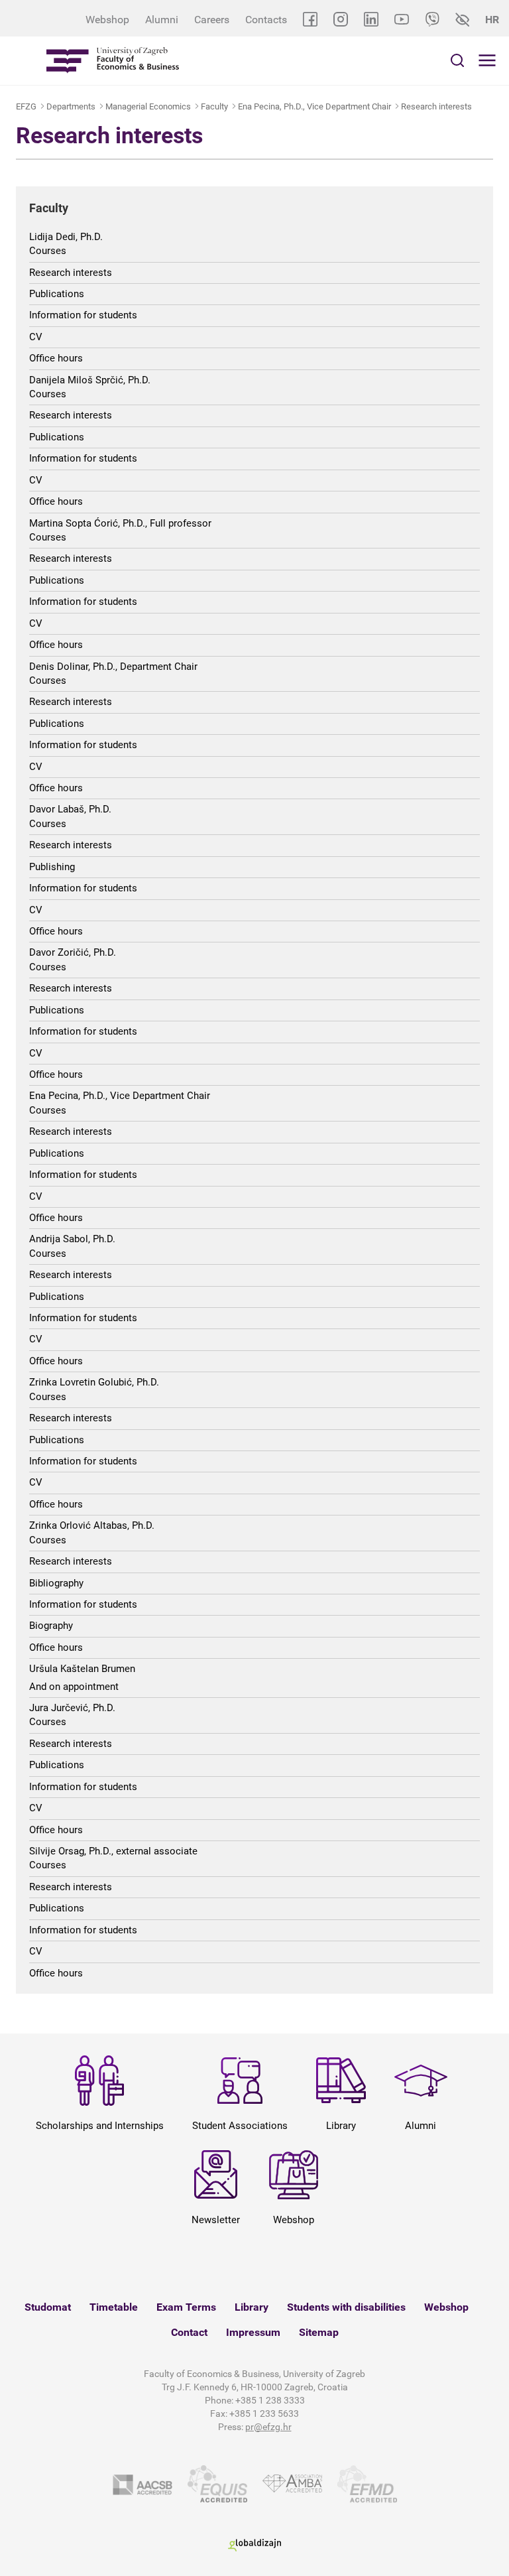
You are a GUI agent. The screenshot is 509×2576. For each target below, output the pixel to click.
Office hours (56, 358)
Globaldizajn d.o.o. (254, 2545)
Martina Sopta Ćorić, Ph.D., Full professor (120, 523)
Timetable (114, 2307)
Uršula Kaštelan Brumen (82, 1669)
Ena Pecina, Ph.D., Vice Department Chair (314, 106)
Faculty (214, 106)
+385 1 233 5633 (264, 2414)
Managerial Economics (148, 106)
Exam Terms (186, 2307)
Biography (51, 1626)
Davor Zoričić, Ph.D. (73, 952)
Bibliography (56, 1583)
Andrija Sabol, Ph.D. (72, 1239)
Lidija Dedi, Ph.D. (66, 237)
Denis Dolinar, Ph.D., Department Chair (113, 667)
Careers (212, 20)
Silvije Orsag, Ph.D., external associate (113, 1851)
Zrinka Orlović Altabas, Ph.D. (92, 1525)
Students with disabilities (346, 2307)
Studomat (48, 2307)
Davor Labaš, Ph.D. (70, 809)
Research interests (436, 106)
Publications (57, 294)
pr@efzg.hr (268, 2427)
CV (36, 337)
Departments (71, 106)
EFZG (26, 106)
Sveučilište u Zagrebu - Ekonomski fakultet (113, 61)
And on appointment (74, 1687)
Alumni (162, 20)
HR (492, 20)
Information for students (83, 315)
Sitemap (319, 2332)
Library (252, 2307)
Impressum (253, 2332)
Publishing (52, 867)
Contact (189, 2332)
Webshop (107, 20)
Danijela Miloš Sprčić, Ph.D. (90, 380)
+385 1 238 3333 (270, 2400)
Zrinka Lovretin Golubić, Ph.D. (94, 1382)
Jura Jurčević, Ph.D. (72, 1708)
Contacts (266, 20)
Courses (48, 251)
